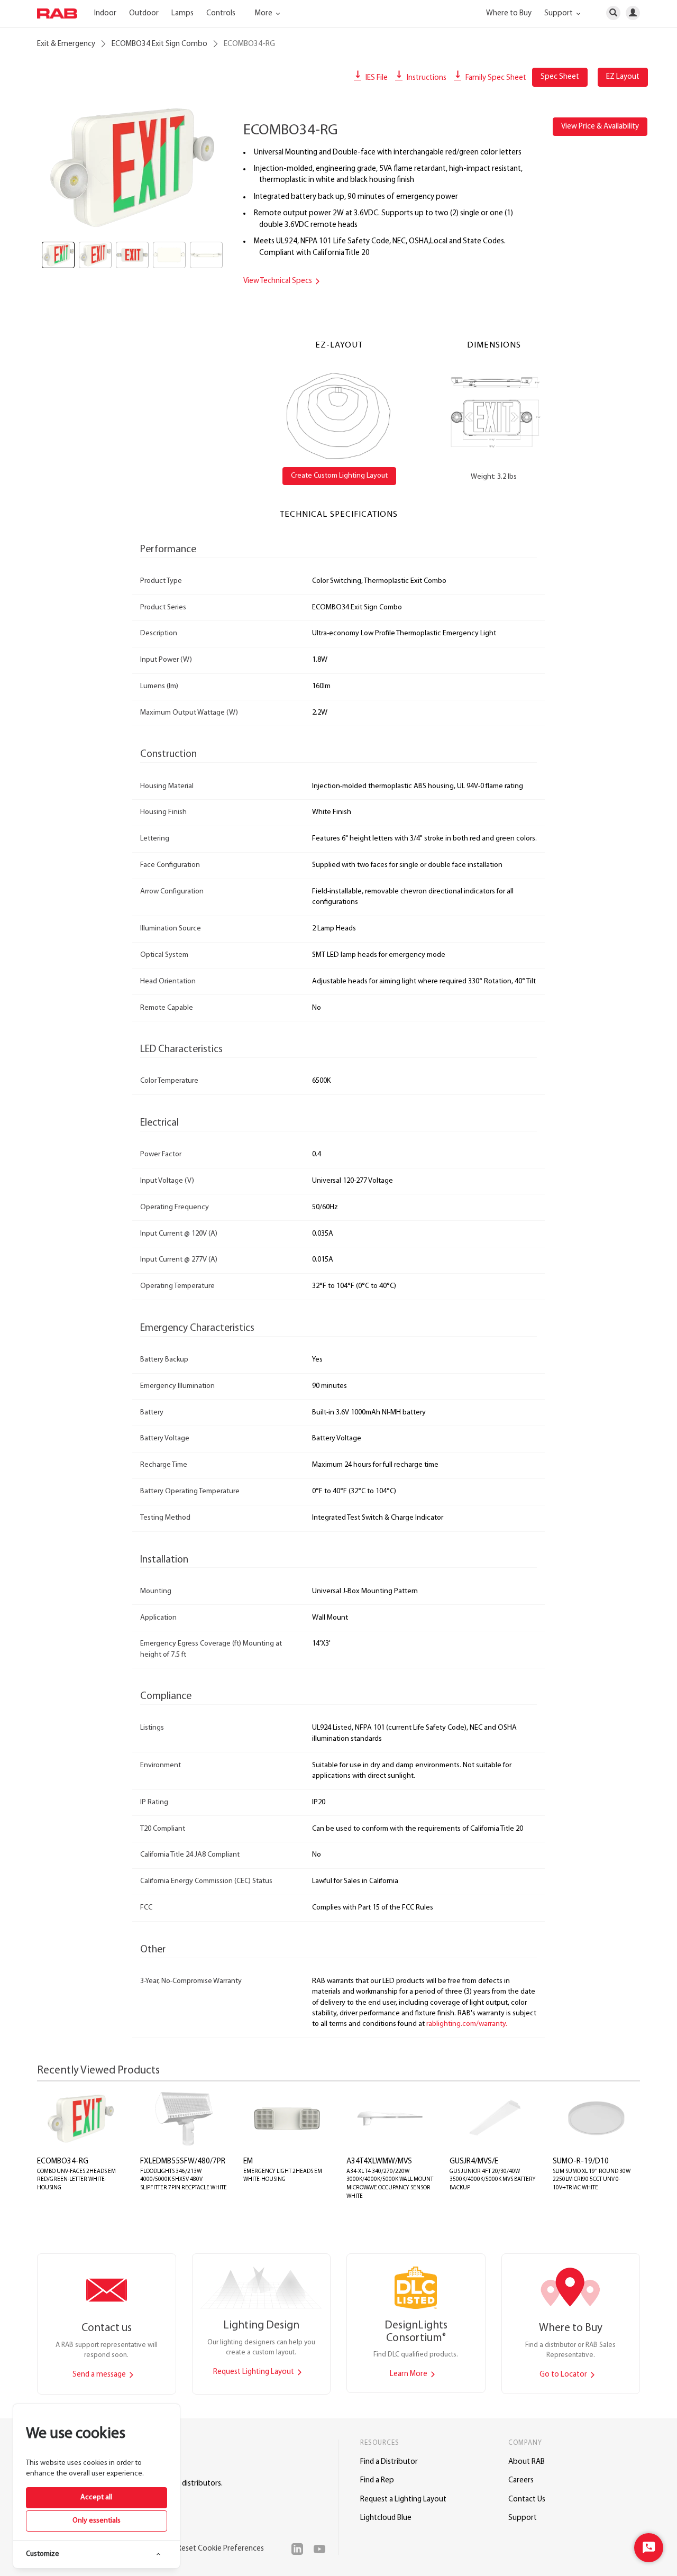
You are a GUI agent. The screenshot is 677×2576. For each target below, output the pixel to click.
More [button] (264, 13)
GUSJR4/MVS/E (474, 2162)
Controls (221, 13)
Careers (521, 2481)
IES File (376, 78)
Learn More (409, 2374)
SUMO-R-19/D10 (581, 2162)
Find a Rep (377, 2481)
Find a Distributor (389, 2462)
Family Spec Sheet (495, 78)
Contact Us (527, 2500)
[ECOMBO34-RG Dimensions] (494, 413)
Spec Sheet (560, 77)
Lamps (182, 13)
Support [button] (559, 13)
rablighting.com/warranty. (467, 2024)
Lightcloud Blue (386, 2518)
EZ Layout (623, 77)
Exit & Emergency (66, 44)
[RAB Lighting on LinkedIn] (300, 2549)
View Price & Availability (600, 127)
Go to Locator (564, 2375)
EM (248, 2162)
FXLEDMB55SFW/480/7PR (183, 2162)
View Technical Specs (278, 281)
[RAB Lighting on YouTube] (322, 2549)
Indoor (105, 13)
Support (523, 2518)
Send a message (100, 2375)
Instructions (426, 78)
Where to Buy (509, 13)
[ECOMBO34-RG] (132, 168)
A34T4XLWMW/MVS (379, 2162)
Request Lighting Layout (254, 2372)
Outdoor (144, 13)
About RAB (527, 2462)
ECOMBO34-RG (63, 2162)
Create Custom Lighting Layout (339, 476)
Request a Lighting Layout (403, 2500)
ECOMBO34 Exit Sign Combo (159, 44)
